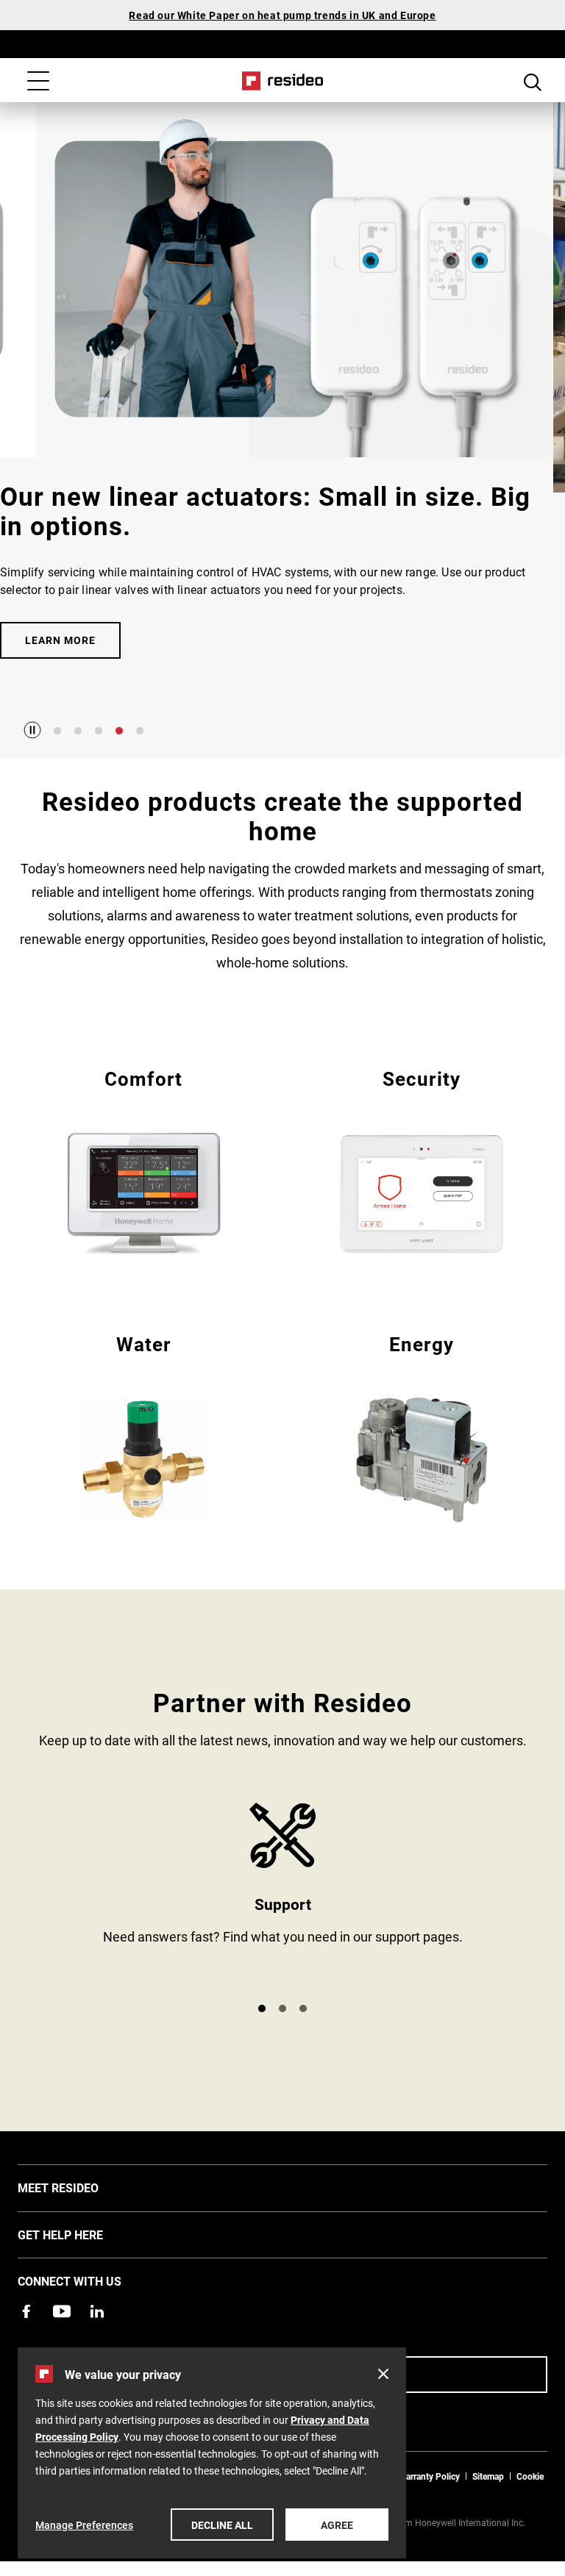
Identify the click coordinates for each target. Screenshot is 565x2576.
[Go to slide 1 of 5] (57, 731)
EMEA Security (422, 1161)
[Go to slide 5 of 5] (140, 731)
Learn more (60, 640)
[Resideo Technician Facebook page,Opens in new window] (26, 2311)
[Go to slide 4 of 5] (119, 731)
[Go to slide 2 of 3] (282, 2008)
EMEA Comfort (143, 1161)
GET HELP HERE (82, 2234)
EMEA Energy (422, 1427)
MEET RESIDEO (80, 2187)
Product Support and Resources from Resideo (282, 1896)
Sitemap (488, 2476)
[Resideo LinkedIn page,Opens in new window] (97, 2311)
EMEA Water (143, 1427)
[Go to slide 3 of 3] (303, 2008)
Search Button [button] (533, 82)
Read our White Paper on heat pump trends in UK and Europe (282, 15)
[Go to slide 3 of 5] (99, 731)
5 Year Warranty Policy (416, 2476)
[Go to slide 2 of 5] (78, 731)
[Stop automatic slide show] (32, 730)
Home (283, 81)
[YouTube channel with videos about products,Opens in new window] (62, 2311)
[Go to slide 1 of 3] (262, 2008)
